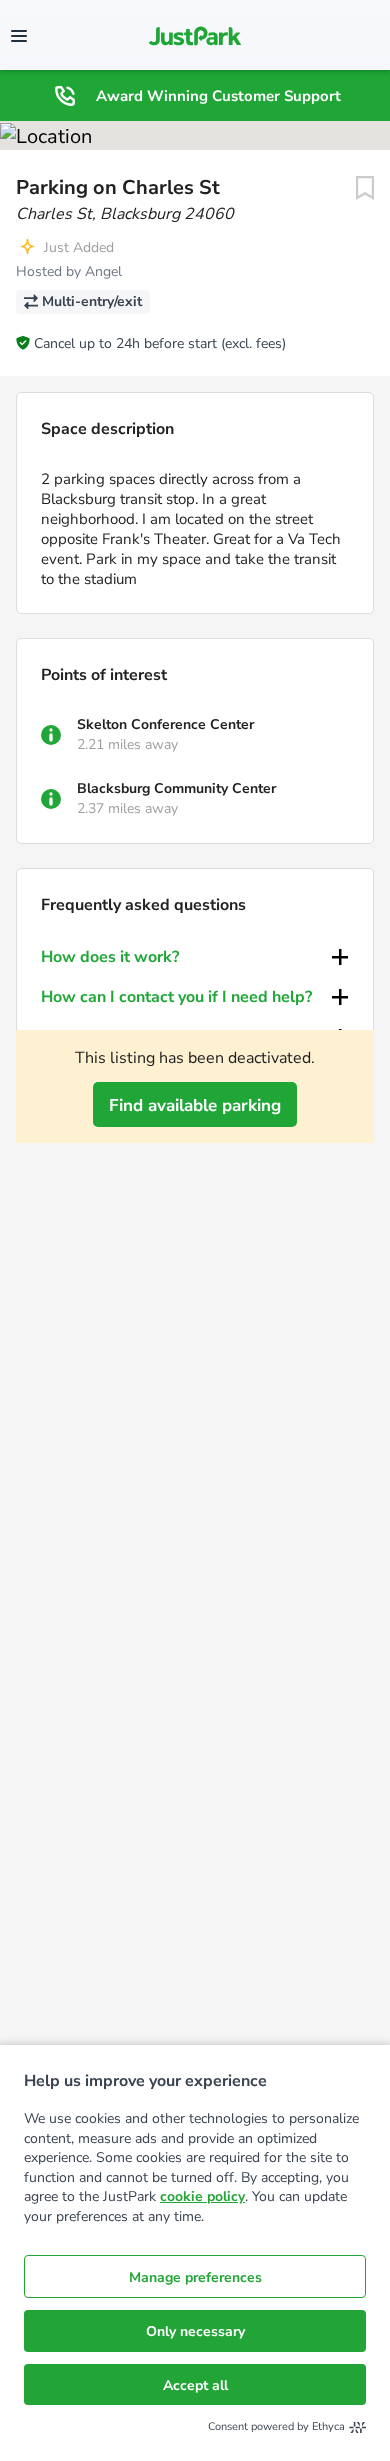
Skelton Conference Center (165, 724)
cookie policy (202, 2196)
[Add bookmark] (365, 188)
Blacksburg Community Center (176, 788)
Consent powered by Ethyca (276, 2426)
